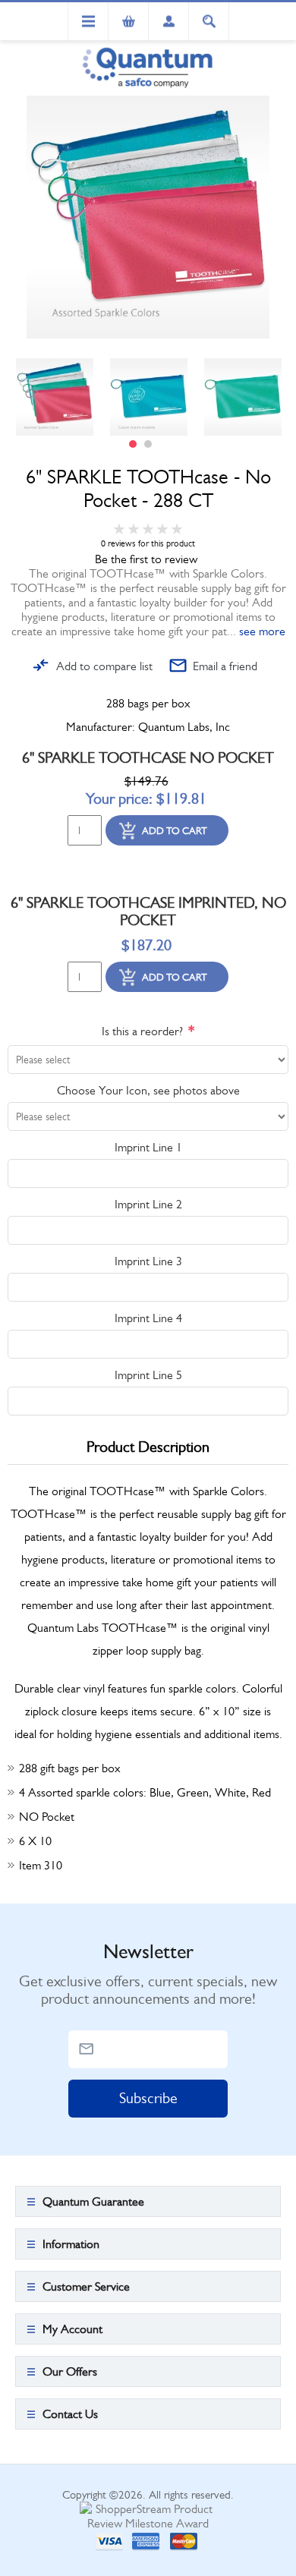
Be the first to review (146, 559)
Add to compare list (104, 666)
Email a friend (225, 666)
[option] (55, 397)
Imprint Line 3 (148, 1261)
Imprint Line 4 (148, 1318)
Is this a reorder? (142, 1031)
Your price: (119, 799)
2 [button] (148, 444)
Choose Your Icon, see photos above (148, 1090)
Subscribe (148, 2098)
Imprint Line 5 (148, 1375)
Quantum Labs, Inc (184, 727)
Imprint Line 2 (148, 1204)
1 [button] (133, 444)
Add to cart (175, 831)
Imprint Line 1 (148, 1147)
